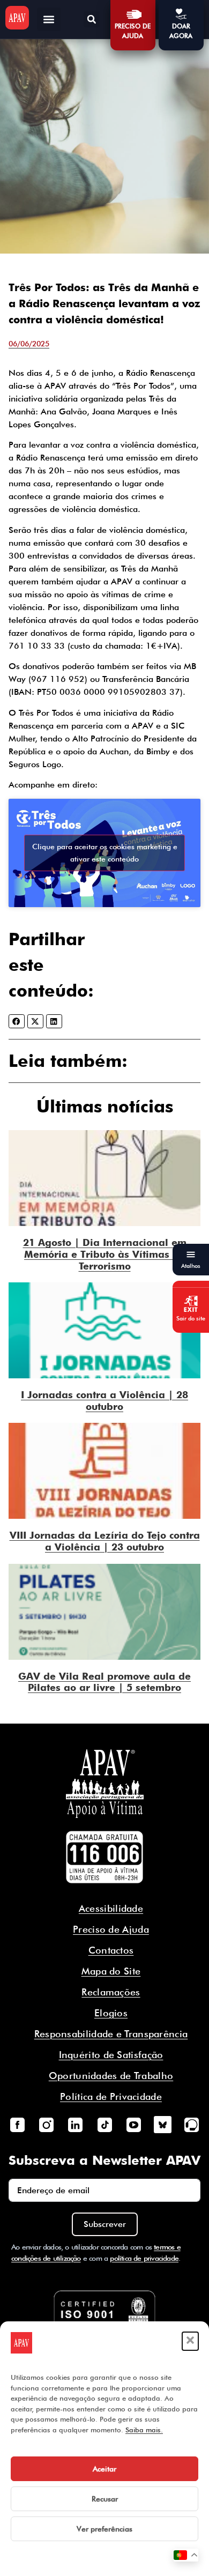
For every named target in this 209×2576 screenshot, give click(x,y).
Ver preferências (104, 2529)
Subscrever (105, 2224)
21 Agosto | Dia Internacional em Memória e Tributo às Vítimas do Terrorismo (105, 1254)
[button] (190, 2341)
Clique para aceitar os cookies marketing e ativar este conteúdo (105, 853)
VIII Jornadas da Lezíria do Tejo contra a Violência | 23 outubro (105, 1541)
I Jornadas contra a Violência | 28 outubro (104, 1401)
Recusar (105, 2499)
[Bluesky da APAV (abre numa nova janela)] (162, 2125)
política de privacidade (144, 2258)
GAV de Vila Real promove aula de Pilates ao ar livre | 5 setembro (104, 1682)
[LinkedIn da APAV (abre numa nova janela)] (76, 2125)
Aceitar (104, 2469)
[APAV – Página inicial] (17, 18)
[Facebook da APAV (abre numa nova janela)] (17, 2125)
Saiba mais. (144, 2430)
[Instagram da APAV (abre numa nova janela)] (46, 2125)
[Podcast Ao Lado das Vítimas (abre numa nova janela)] (192, 2125)
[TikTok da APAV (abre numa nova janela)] (104, 2125)
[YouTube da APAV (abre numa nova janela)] (133, 2125)
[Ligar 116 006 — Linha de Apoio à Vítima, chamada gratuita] (104, 1857)
